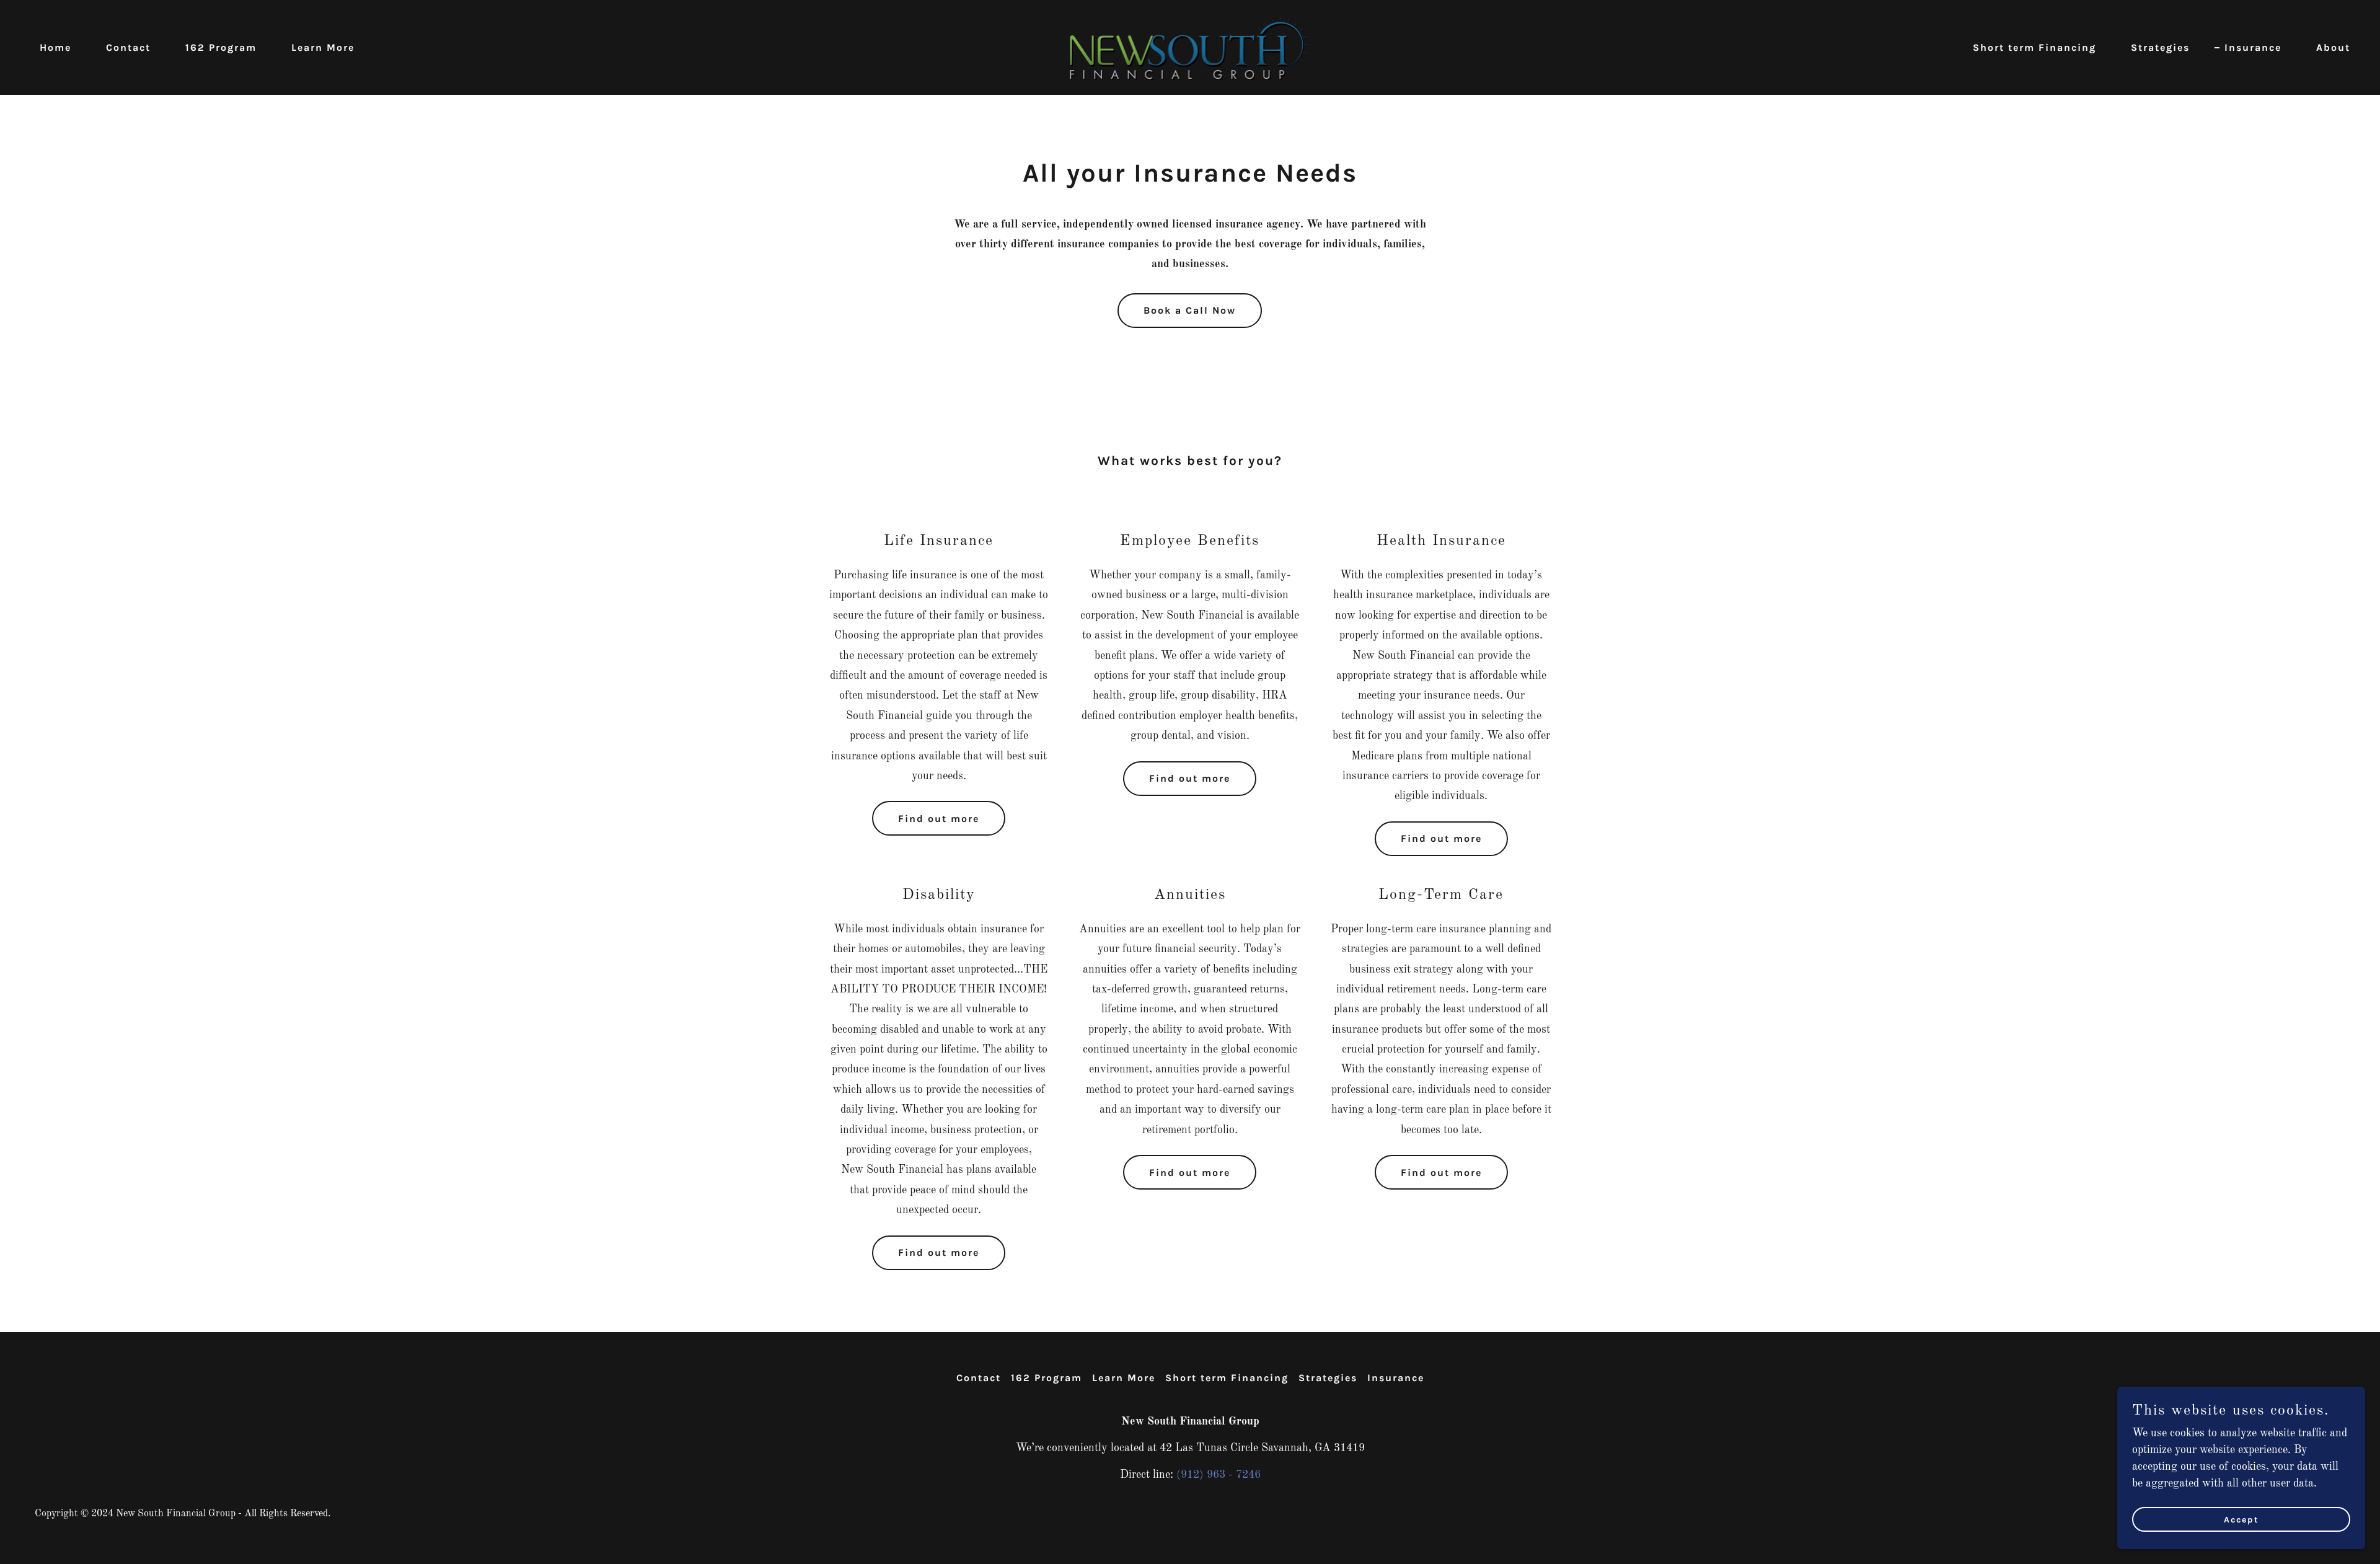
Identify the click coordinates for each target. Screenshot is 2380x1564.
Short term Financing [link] (2034, 47)
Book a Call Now (1190, 310)
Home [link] (55, 47)
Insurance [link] (2253, 47)
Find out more (939, 819)
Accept (2241, 1520)
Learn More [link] (323, 47)
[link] (1190, 47)
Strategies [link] (2160, 47)
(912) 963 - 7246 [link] (1219, 1475)
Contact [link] (128, 47)
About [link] (2333, 47)
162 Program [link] (221, 47)
